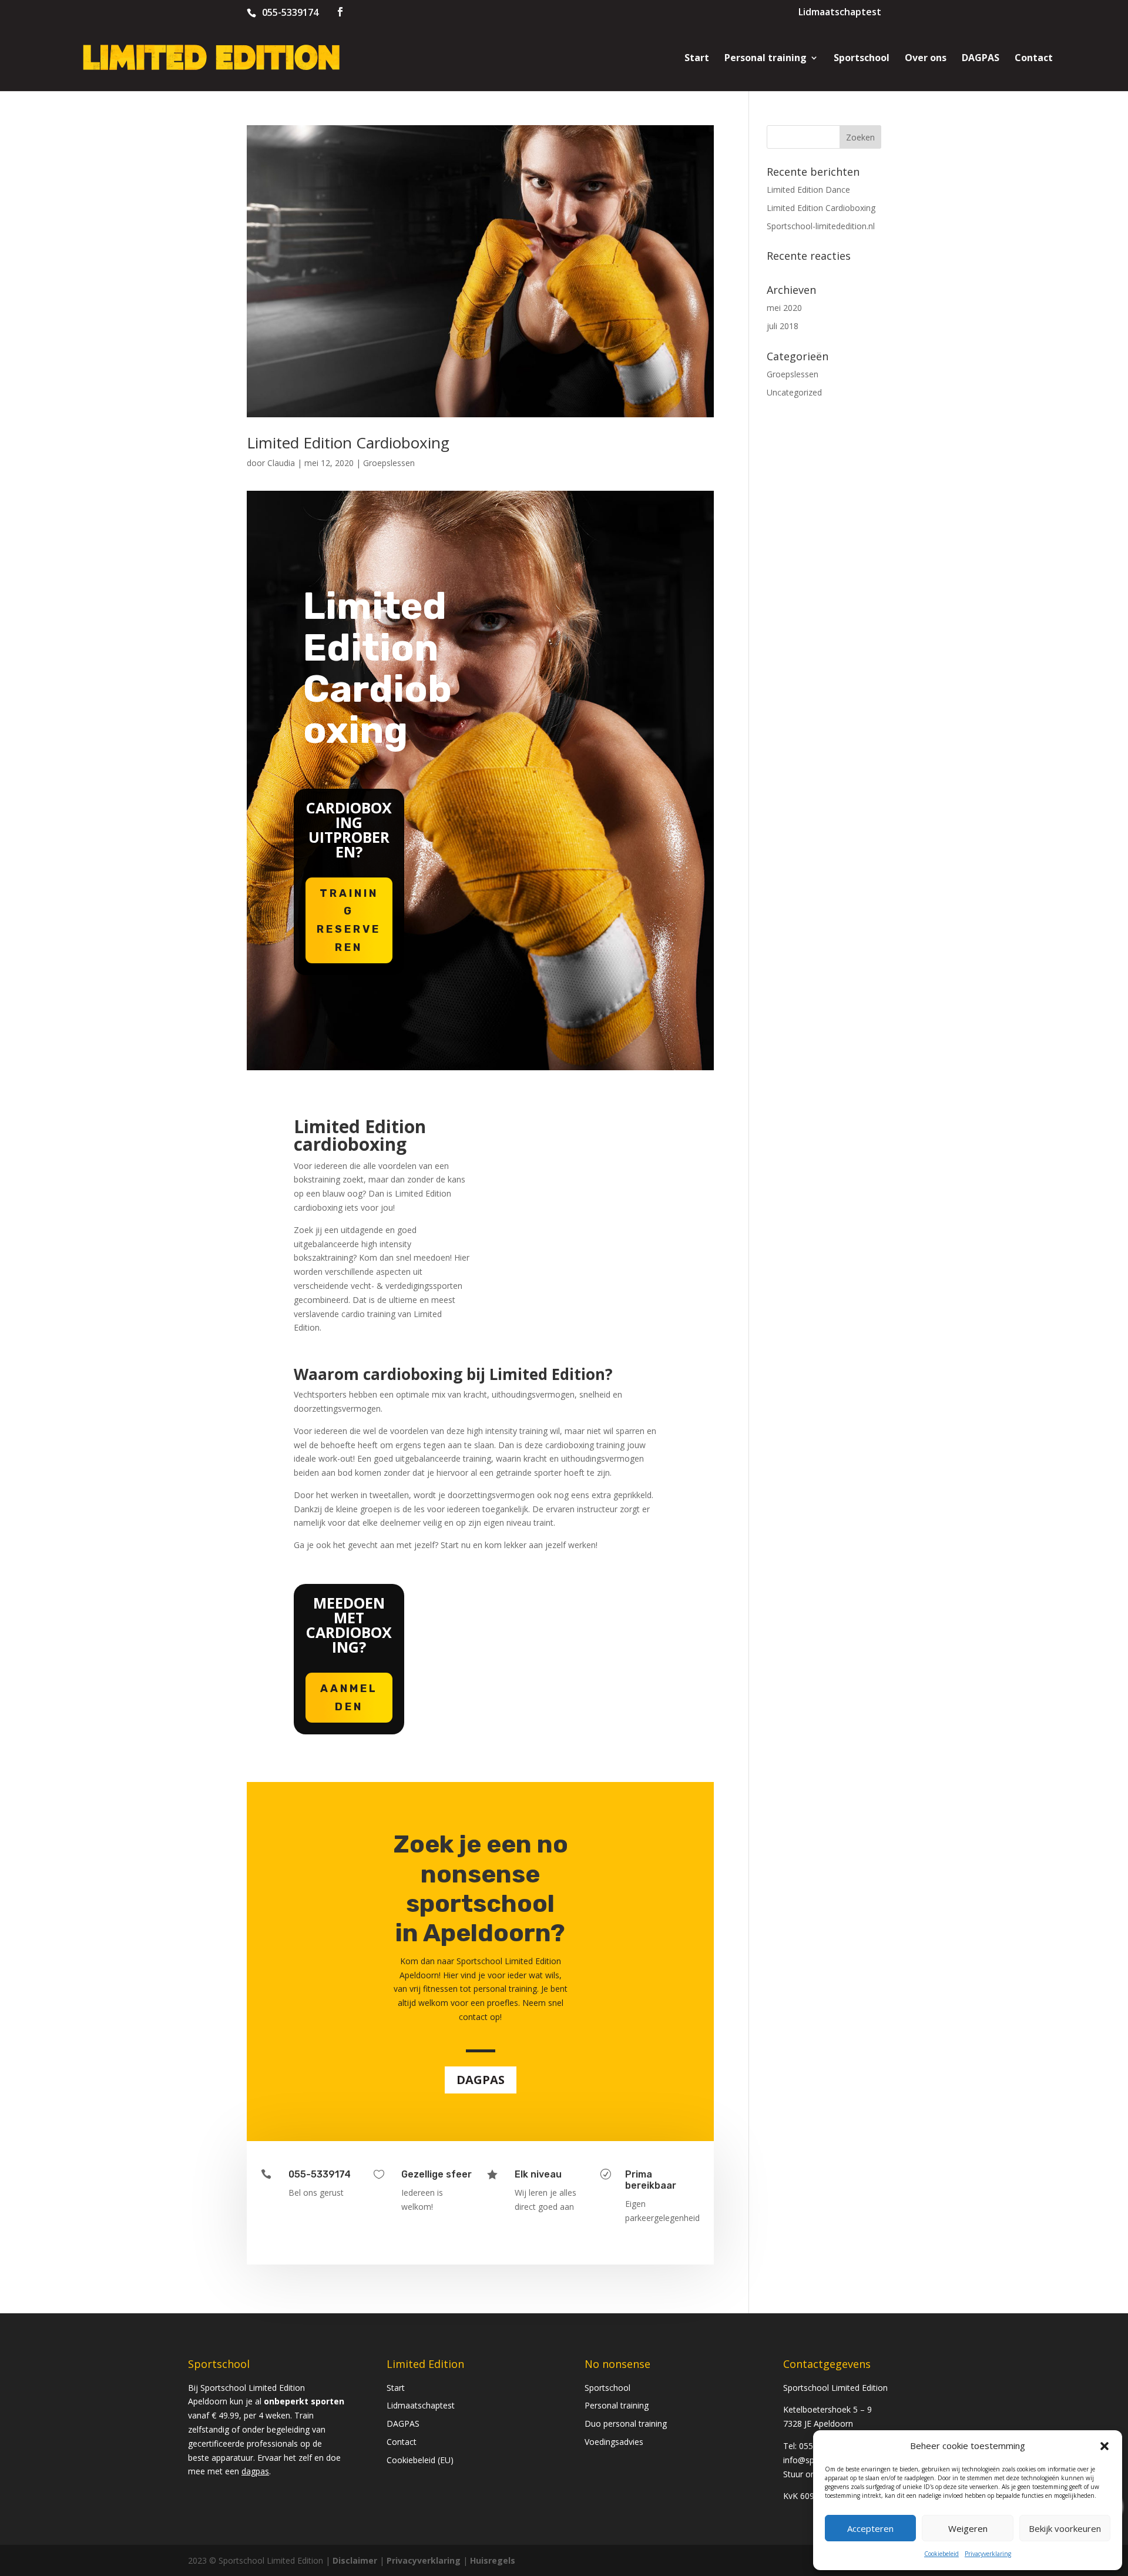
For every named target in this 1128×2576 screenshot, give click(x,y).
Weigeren (968, 2528)
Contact (1034, 59)
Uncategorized (794, 392)
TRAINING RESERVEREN (349, 920)
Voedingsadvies (614, 2442)
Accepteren (870, 2528)
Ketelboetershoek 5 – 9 (827, 2409)
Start (697, 59)
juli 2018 (783, 326)
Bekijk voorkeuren (1065, 2528)
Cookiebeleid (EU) (420, 2460)
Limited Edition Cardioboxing (348, 443)
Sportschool (862, 59)
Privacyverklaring (988, 2554)
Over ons (926, 59)
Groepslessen (389, 463)
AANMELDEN (349, 1698)
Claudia (281, 463)
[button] (1104, 2446)
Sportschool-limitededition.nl (821, 226)
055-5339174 (290, 12)
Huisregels (493, 2560)
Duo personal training (626, 2423)
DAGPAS (981, 59)
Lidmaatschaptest (840, 13)
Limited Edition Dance (808, 190)
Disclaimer (355, 2560)
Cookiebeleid (941, 2554)
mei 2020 (784, 308)
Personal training (766, 59)
